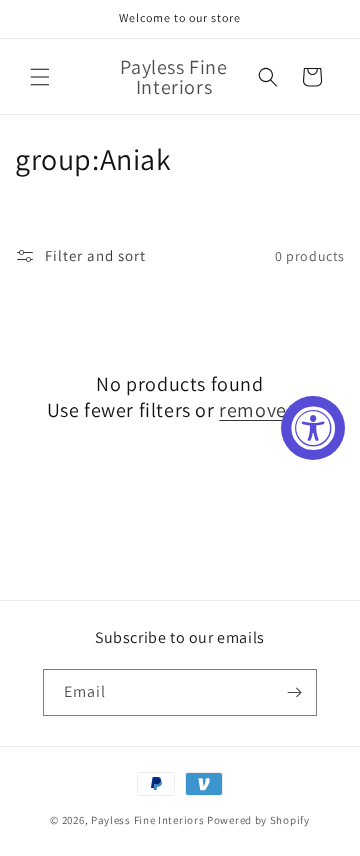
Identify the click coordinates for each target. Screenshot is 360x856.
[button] (40, 77)
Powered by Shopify (258, 820)
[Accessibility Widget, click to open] (313, 428)
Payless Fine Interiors (147, 820)
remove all (266, 410)
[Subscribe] (294, 692)
